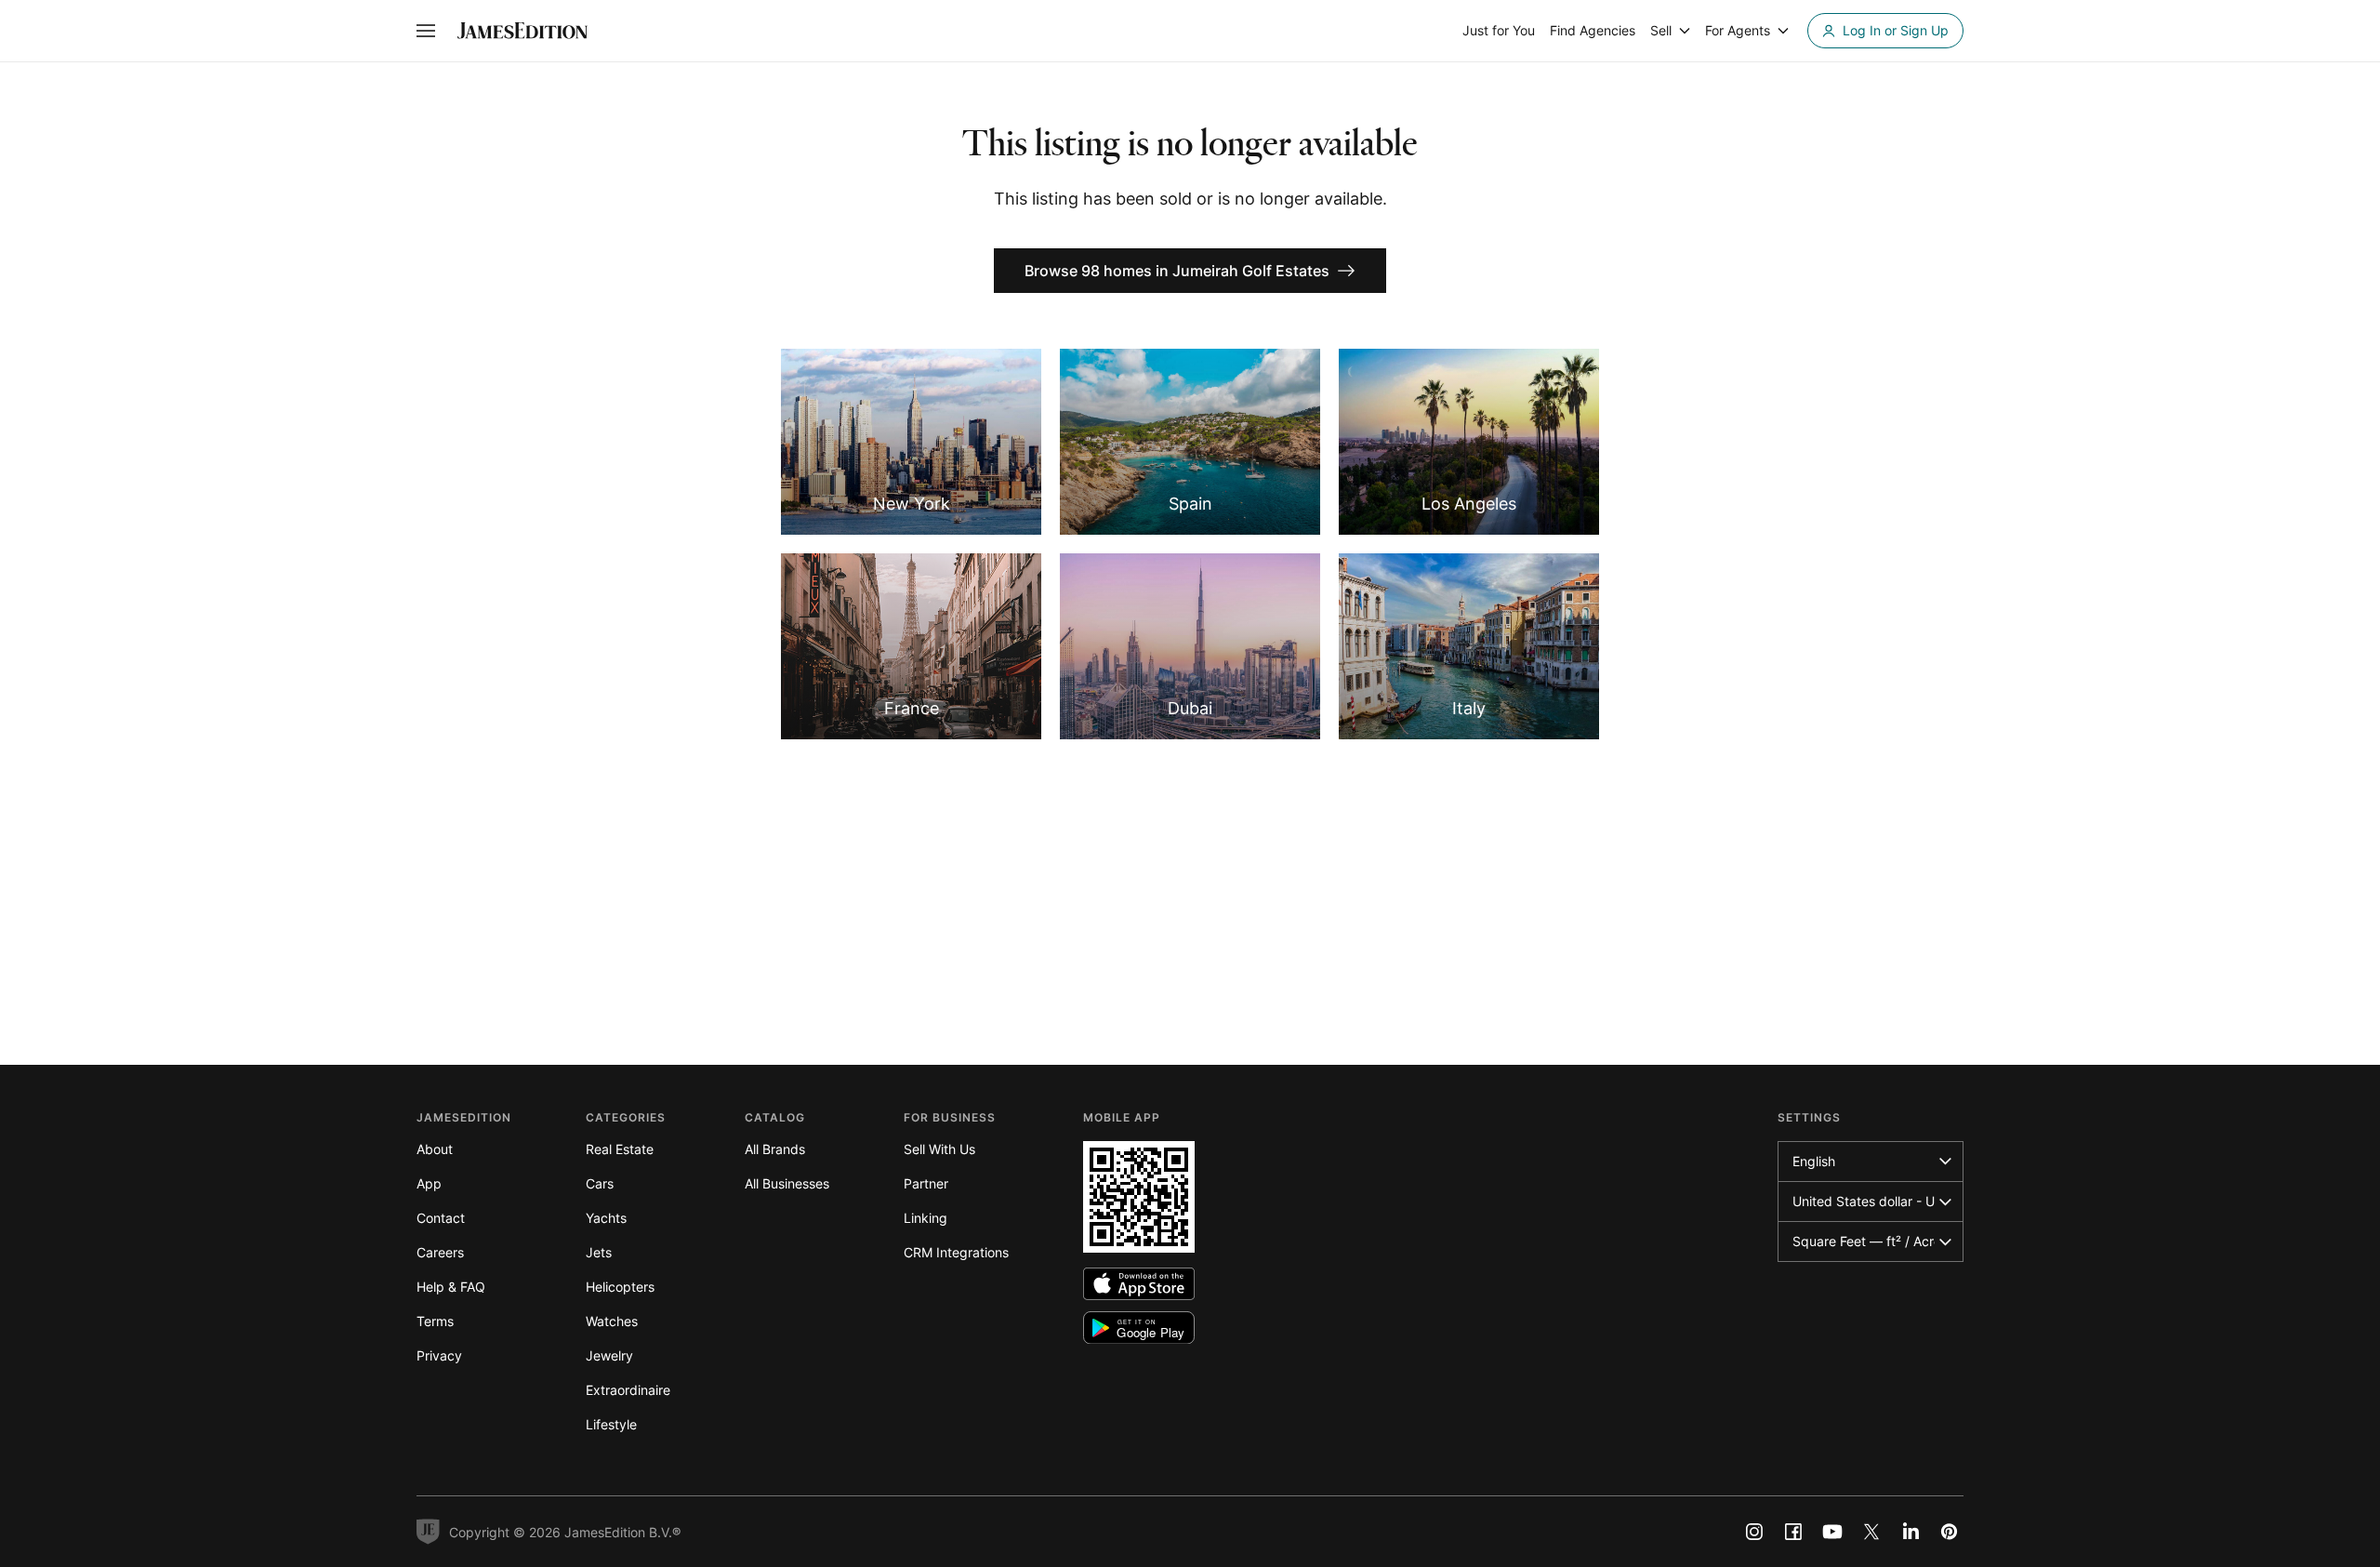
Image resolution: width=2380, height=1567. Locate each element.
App (429, 1183)
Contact (441, 1218)
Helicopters (620, 1287)
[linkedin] (1911, 1532)
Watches (612, 1321)
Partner (926, 1183)
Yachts (606, 1218)
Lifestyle (611, 1424)
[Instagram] (1754, 1532)
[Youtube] (1832, 1532)
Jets (599, 1252)
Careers (440, 1252)
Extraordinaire (628, 1390)
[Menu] (426, 31)
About (435, 1149)
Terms (435, 1321)
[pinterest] (1950, 1532)
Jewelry (609, 1355)
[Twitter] (1871, 1532)
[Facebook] (1793, 1532)
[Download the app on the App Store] (1139, 1284)
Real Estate (620, 1149)
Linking (926, 1218)
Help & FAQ (451, 1287)
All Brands (775, 1149)
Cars (600, 1183)
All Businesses (787, 1183)
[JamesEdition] (522, 31)
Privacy (439, 1355)
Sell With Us (939, 1149)
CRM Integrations (956, 1252)
